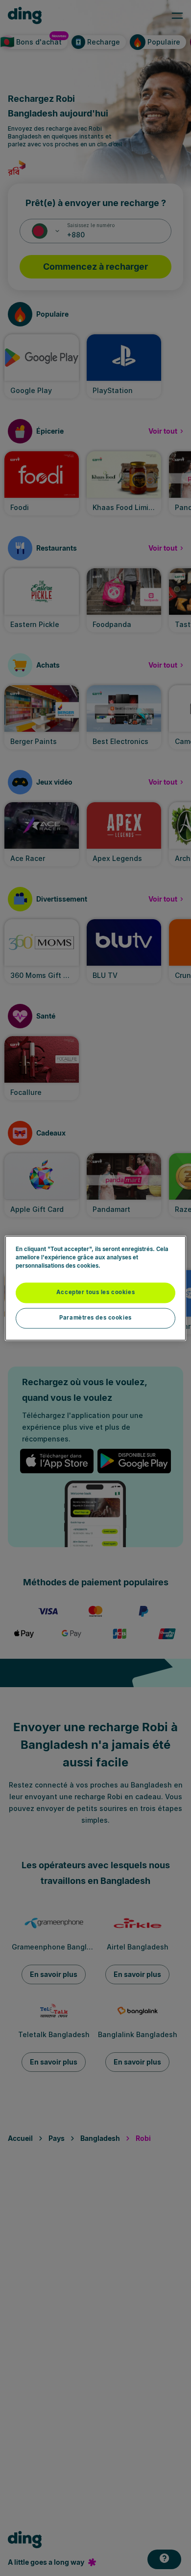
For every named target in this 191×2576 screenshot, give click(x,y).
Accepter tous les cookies (95, 1292)
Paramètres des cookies (95, 1318)
